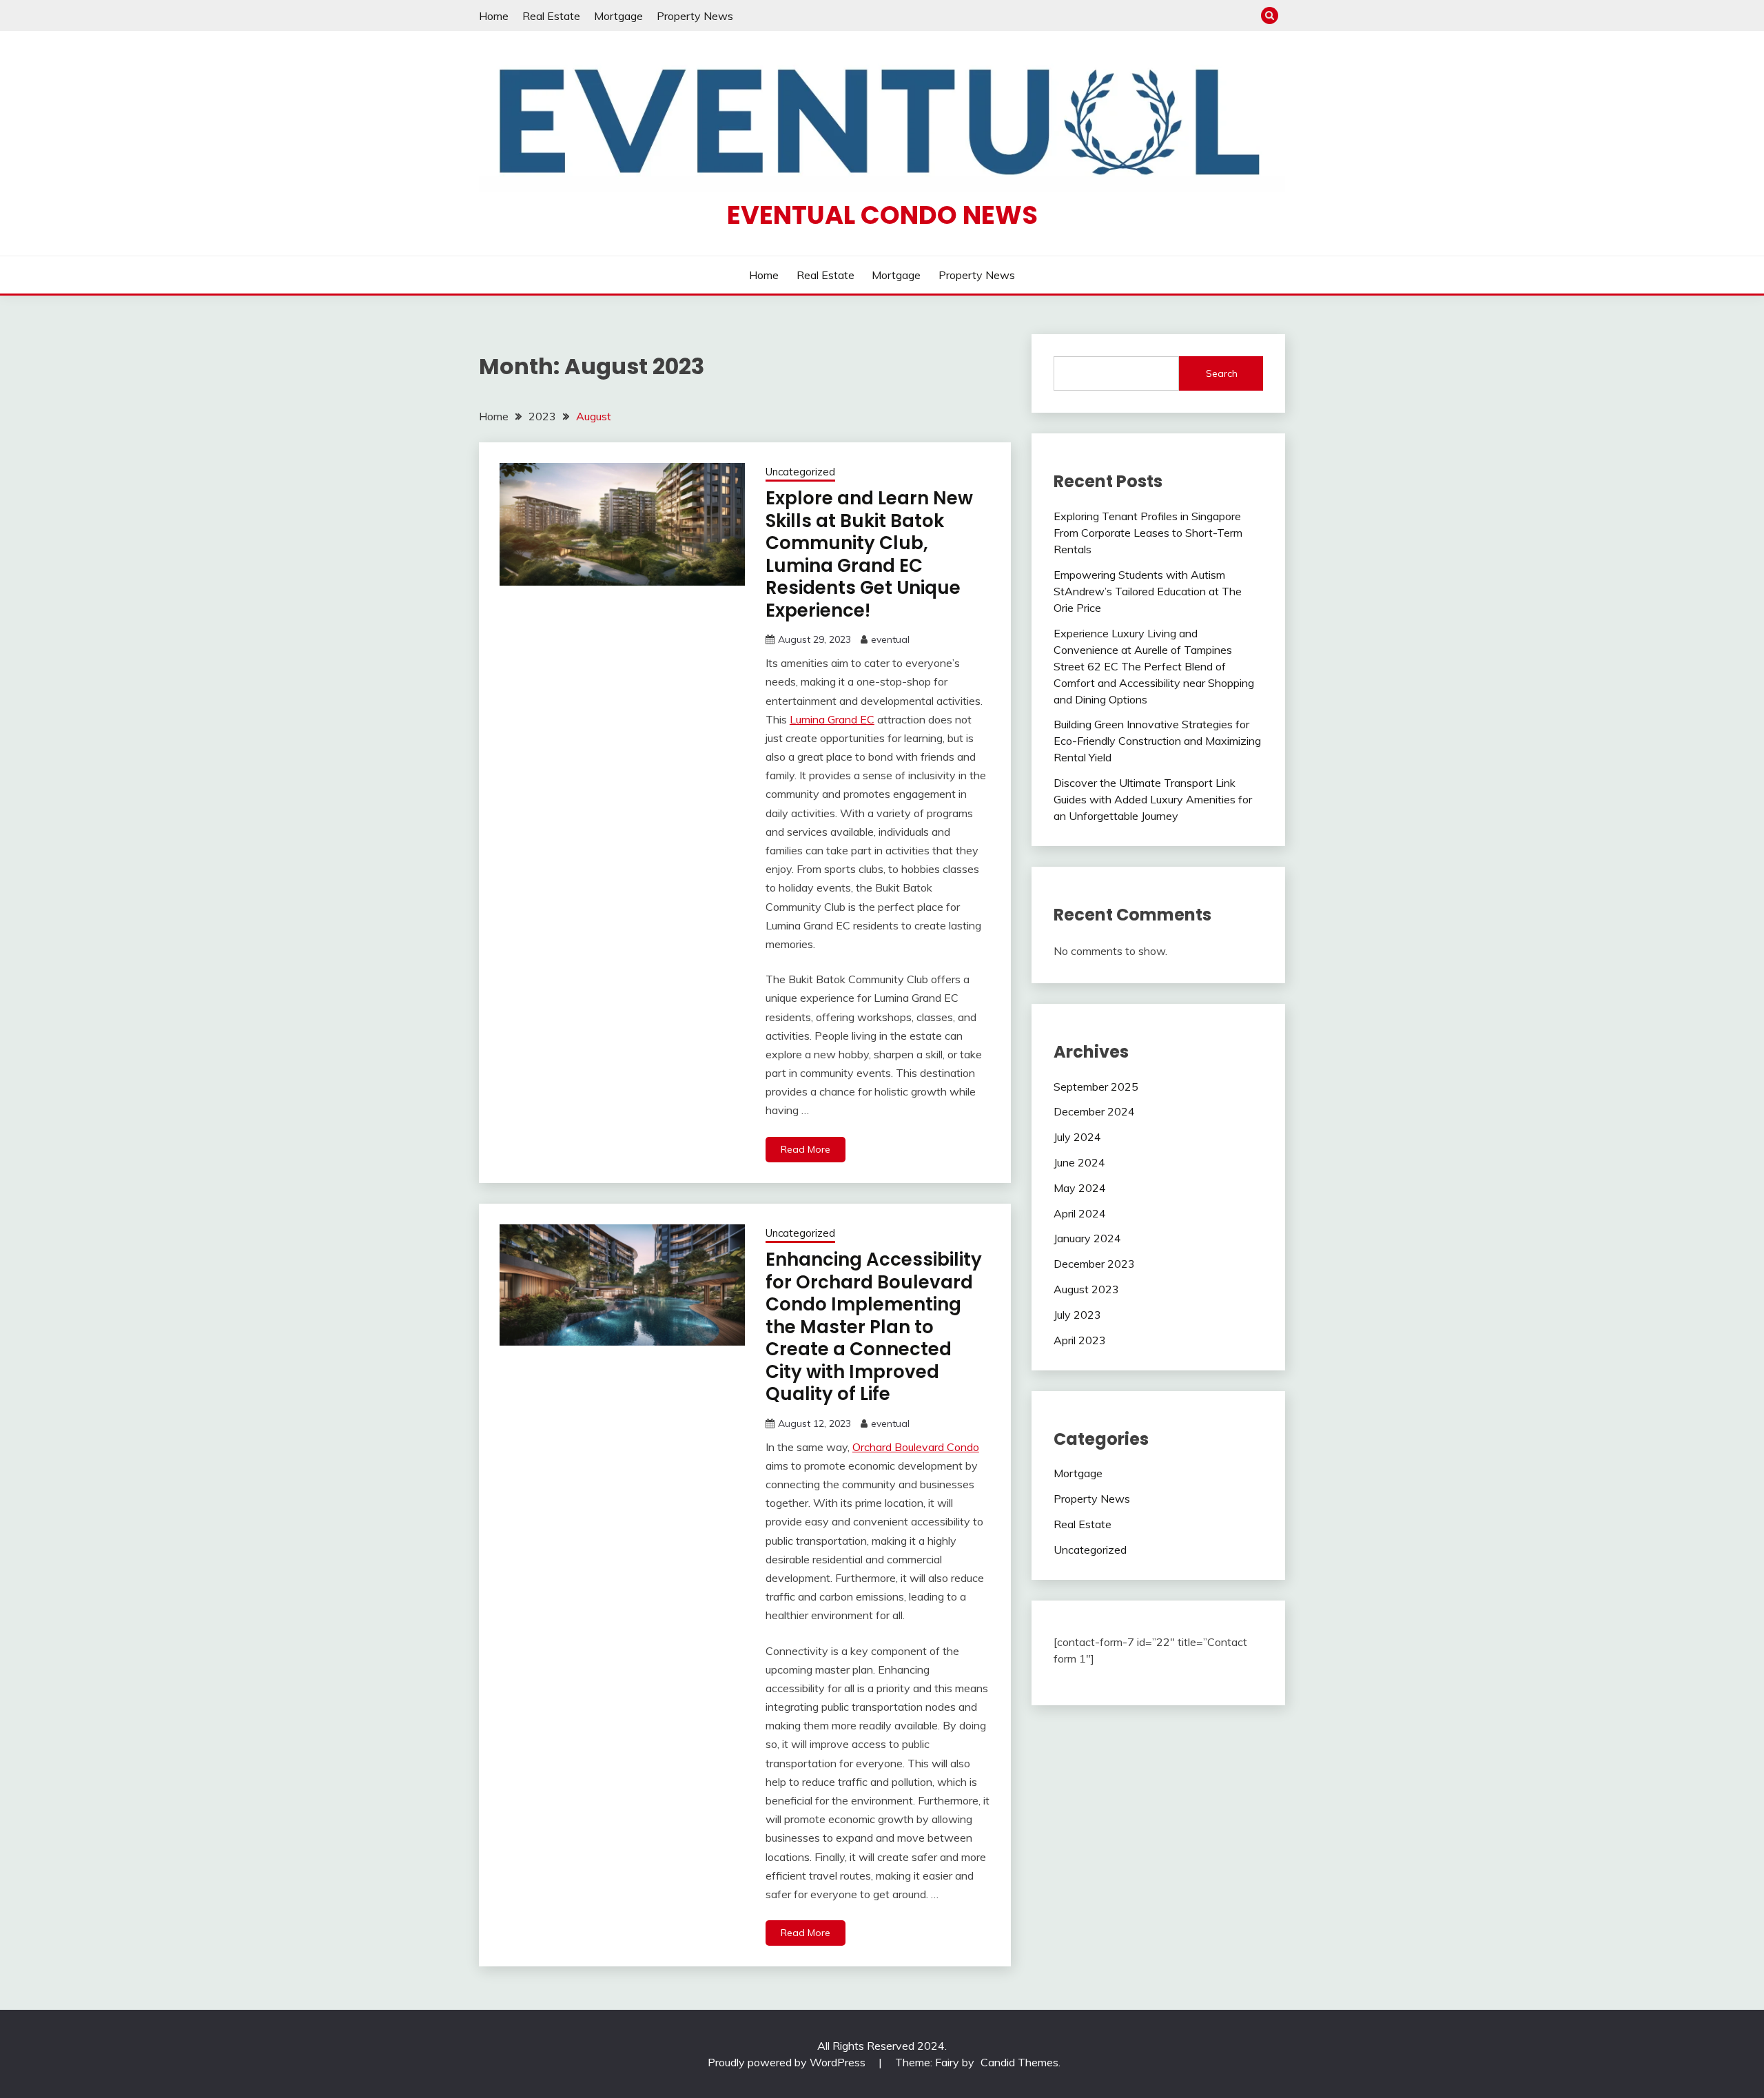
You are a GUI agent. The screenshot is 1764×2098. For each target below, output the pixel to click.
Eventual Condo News (882, 215)
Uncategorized (800, 472)
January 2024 (1087, 1238)
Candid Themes (1019, 2062)
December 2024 (1094, 1111)
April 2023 (1080, 1340)
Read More (806, 1149)
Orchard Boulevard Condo (916, 1447)
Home (494, 16)
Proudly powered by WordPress (788, 2062)
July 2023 (1077, 1315)
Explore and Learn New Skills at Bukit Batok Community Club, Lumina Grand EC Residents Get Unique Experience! (869, 554)
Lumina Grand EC (832, 719)
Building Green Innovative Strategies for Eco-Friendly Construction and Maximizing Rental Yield (1157, 741)
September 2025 (1096, 1087)
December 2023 (1094, 1264)
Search (1222, 373)
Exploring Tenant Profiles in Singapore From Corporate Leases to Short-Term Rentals (1148, 533)
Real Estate (551, 16)
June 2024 (1079, 1162)
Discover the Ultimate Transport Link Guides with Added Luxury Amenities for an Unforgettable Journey (1153, 799)
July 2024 (1077, 1137)
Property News (695, 16)
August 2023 (1086, 1289)
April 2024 (1080, 1213)
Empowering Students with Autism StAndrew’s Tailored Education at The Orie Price (1148, 591)
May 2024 (1080, 1188)
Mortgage (618, 16)
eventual (890, 639)
